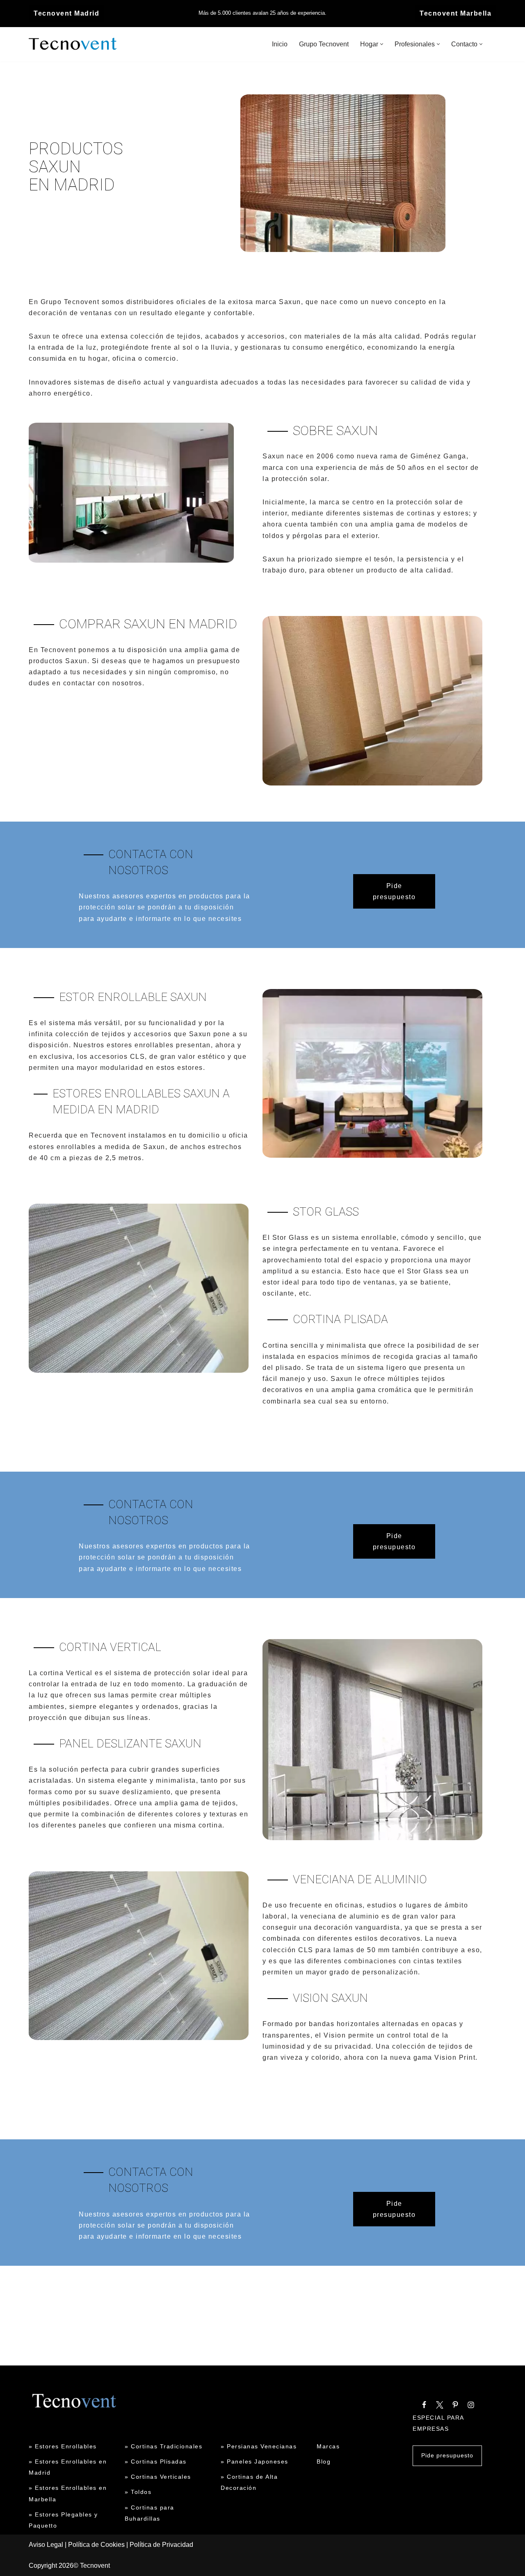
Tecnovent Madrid (66, 13)
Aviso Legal (46, 2545)
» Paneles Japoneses (255, 2462)
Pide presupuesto (394, 891)
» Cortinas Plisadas (156, 2462)
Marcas (328, 2446)
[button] (382, 44)
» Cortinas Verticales (158, 2477)
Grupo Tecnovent (324, 44)
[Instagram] (471, 2405)
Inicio (280, 44)
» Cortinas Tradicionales (163, 2446)
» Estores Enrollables (63, 2446)
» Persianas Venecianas (259, 2446)
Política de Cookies (96, 2545)
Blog (324, 2462)
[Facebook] (424, 2405)
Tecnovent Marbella (455, 13)
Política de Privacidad (161, 2545)
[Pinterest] (455, 2405)
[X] (440, 2405)
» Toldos (138, 2492)
